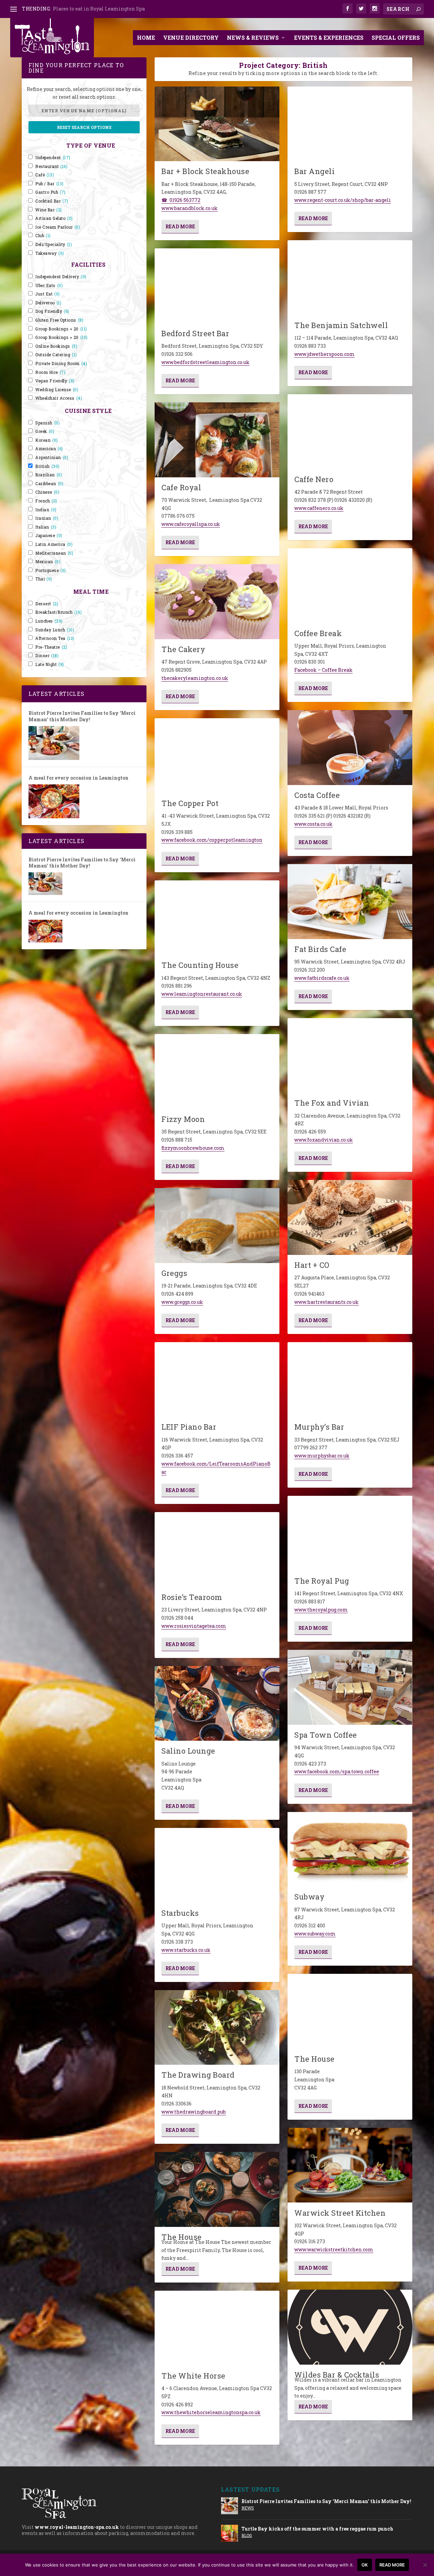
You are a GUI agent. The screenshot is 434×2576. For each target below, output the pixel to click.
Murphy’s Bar (319, 1427)
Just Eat (48, 294)
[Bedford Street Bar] (217, 286)
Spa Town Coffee (326, 1735)
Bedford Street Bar (195, 333)
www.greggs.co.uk (182, 1302)
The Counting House (200, 965)
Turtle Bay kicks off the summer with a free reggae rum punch (317, 2529)
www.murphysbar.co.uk (322, 1456)
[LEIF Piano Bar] (217, 1380)
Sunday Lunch (55, 630)
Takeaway (50, 253)
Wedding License (57, 390)
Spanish (47, 423)
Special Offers (396, 37)
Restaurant (51, 166)
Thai (44, 579)
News (248, 2508)
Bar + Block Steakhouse (205, 171)
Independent (53, 158)
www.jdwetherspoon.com (324, 354)
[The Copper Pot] (217, 756)
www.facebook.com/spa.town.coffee (337, 1771)
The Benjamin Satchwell (341, 325)
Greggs (174, 1273)
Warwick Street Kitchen (340, 2213)
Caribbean (49, 484)
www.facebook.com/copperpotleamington (212, 840)
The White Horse (193, 2376)
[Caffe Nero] (350, 432)
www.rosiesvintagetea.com (194, 1626)
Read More (180, 226)
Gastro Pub (51, 192)
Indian (46, 510)
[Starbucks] (217, 1865)
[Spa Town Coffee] (350, 1687)
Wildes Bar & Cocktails (337, 2375)
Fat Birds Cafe (320, 949)
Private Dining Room (61, 364)
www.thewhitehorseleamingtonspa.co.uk (211, 2412)
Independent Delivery (61, 277)
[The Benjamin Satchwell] (350, 278)
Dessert (47, 604)
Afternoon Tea (55, 638)
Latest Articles (56, 694)
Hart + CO (312, 1265)
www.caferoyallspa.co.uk (191, 524)
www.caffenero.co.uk (319, 508)
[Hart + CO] (350, 1217)
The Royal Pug (322, 1581)
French (46, 501)
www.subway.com (315, 1934)
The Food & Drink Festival (84, 9)
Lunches (49, 621)
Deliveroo (48, 303)
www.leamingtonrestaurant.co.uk (202, 994)
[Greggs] (217, 1226)
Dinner (47, 656)
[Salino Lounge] (217, 1704)
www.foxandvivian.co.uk (324, 1140)
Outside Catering (56, 355)
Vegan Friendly (55, 381)
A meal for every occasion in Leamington (78, 778)
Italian (46, 527)
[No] (425, 2565)
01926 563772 (185, 200)
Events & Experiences (329, 37)
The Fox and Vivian (332, 1103)
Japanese (49, 536)
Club (43, 236)
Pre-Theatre (51, 647)
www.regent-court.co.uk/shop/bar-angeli (343, 200)
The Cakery (183, 649)
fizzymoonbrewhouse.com (193, 1148)
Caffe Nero (314, 479)
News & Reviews (253, 37)
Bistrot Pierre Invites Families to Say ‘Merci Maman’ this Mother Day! (82, 716)
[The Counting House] (217, 918)
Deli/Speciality (54, 244)
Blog (247, 2535)
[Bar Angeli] (350, 124)
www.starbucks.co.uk (186, 1950)
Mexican (48, 562)
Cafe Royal (181, 487)
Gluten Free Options (59, 320)
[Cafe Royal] (217, 440)
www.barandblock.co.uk (190, 208)
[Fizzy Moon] (217, 1072)
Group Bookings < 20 (61, 329)
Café (45, 175)
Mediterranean (54, 553)
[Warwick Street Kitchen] (350, 2165)
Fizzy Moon (183, 1119)
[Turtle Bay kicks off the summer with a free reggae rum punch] (230, 2533)
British (47, 466)
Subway (309, 1897)
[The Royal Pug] (350, 1533)
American (49, 449)
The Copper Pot (190, 803)
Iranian (47, 518)
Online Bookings (56, 346)
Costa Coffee (317, 795)
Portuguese (51, 570)
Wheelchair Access (59, 398)
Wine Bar (49, 210)
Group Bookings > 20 (62, 337)
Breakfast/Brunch (58, 612)
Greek (45, 431)
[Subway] (350, 1849)
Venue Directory (191, 37)
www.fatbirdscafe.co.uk (322, 978)
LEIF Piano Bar (189, 1427)
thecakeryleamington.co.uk (195, 678)
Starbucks (180, 1913)
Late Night (50, 664)
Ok (365, 2565)
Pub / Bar (50, 184)
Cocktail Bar (52, 201)
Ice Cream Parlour (58, 227)
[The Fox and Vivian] (350, 1056)
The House (182, 2237)
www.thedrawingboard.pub (194, 2112)
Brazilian (49, 475)
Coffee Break (318, 633)
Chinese (47, 492)
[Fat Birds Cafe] (350, 902)
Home (146, 37)
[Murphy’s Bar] (350, 1380)
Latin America (54, 544)
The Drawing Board (198, 2075)
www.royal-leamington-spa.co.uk (77, 2527)
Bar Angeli (314, 171)
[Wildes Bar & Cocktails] (350, 2327)
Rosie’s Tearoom (192, 1597)
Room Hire (50, 372)
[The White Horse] (217, 2328)
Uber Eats (49, 285)
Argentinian (52, 457)
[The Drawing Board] (217, 2028)
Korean (47, 440)
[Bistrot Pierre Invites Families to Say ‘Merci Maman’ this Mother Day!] (54, 743)
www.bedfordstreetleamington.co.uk (205, 362)
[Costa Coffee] (350, 748)
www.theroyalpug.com (321, 1610)
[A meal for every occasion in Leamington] (54, 801)
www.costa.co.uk (313, 824)
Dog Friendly (52, 311)
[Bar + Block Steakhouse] (217, 124)
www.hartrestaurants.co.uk (327, 1302)
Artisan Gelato (54, 218)
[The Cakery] (217, 602)
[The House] (217, 2189)
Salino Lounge (188, 1751)
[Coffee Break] (350, 586)
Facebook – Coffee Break (323, 670)
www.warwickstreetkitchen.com (334, 2249)
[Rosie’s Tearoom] (217, 1550)
